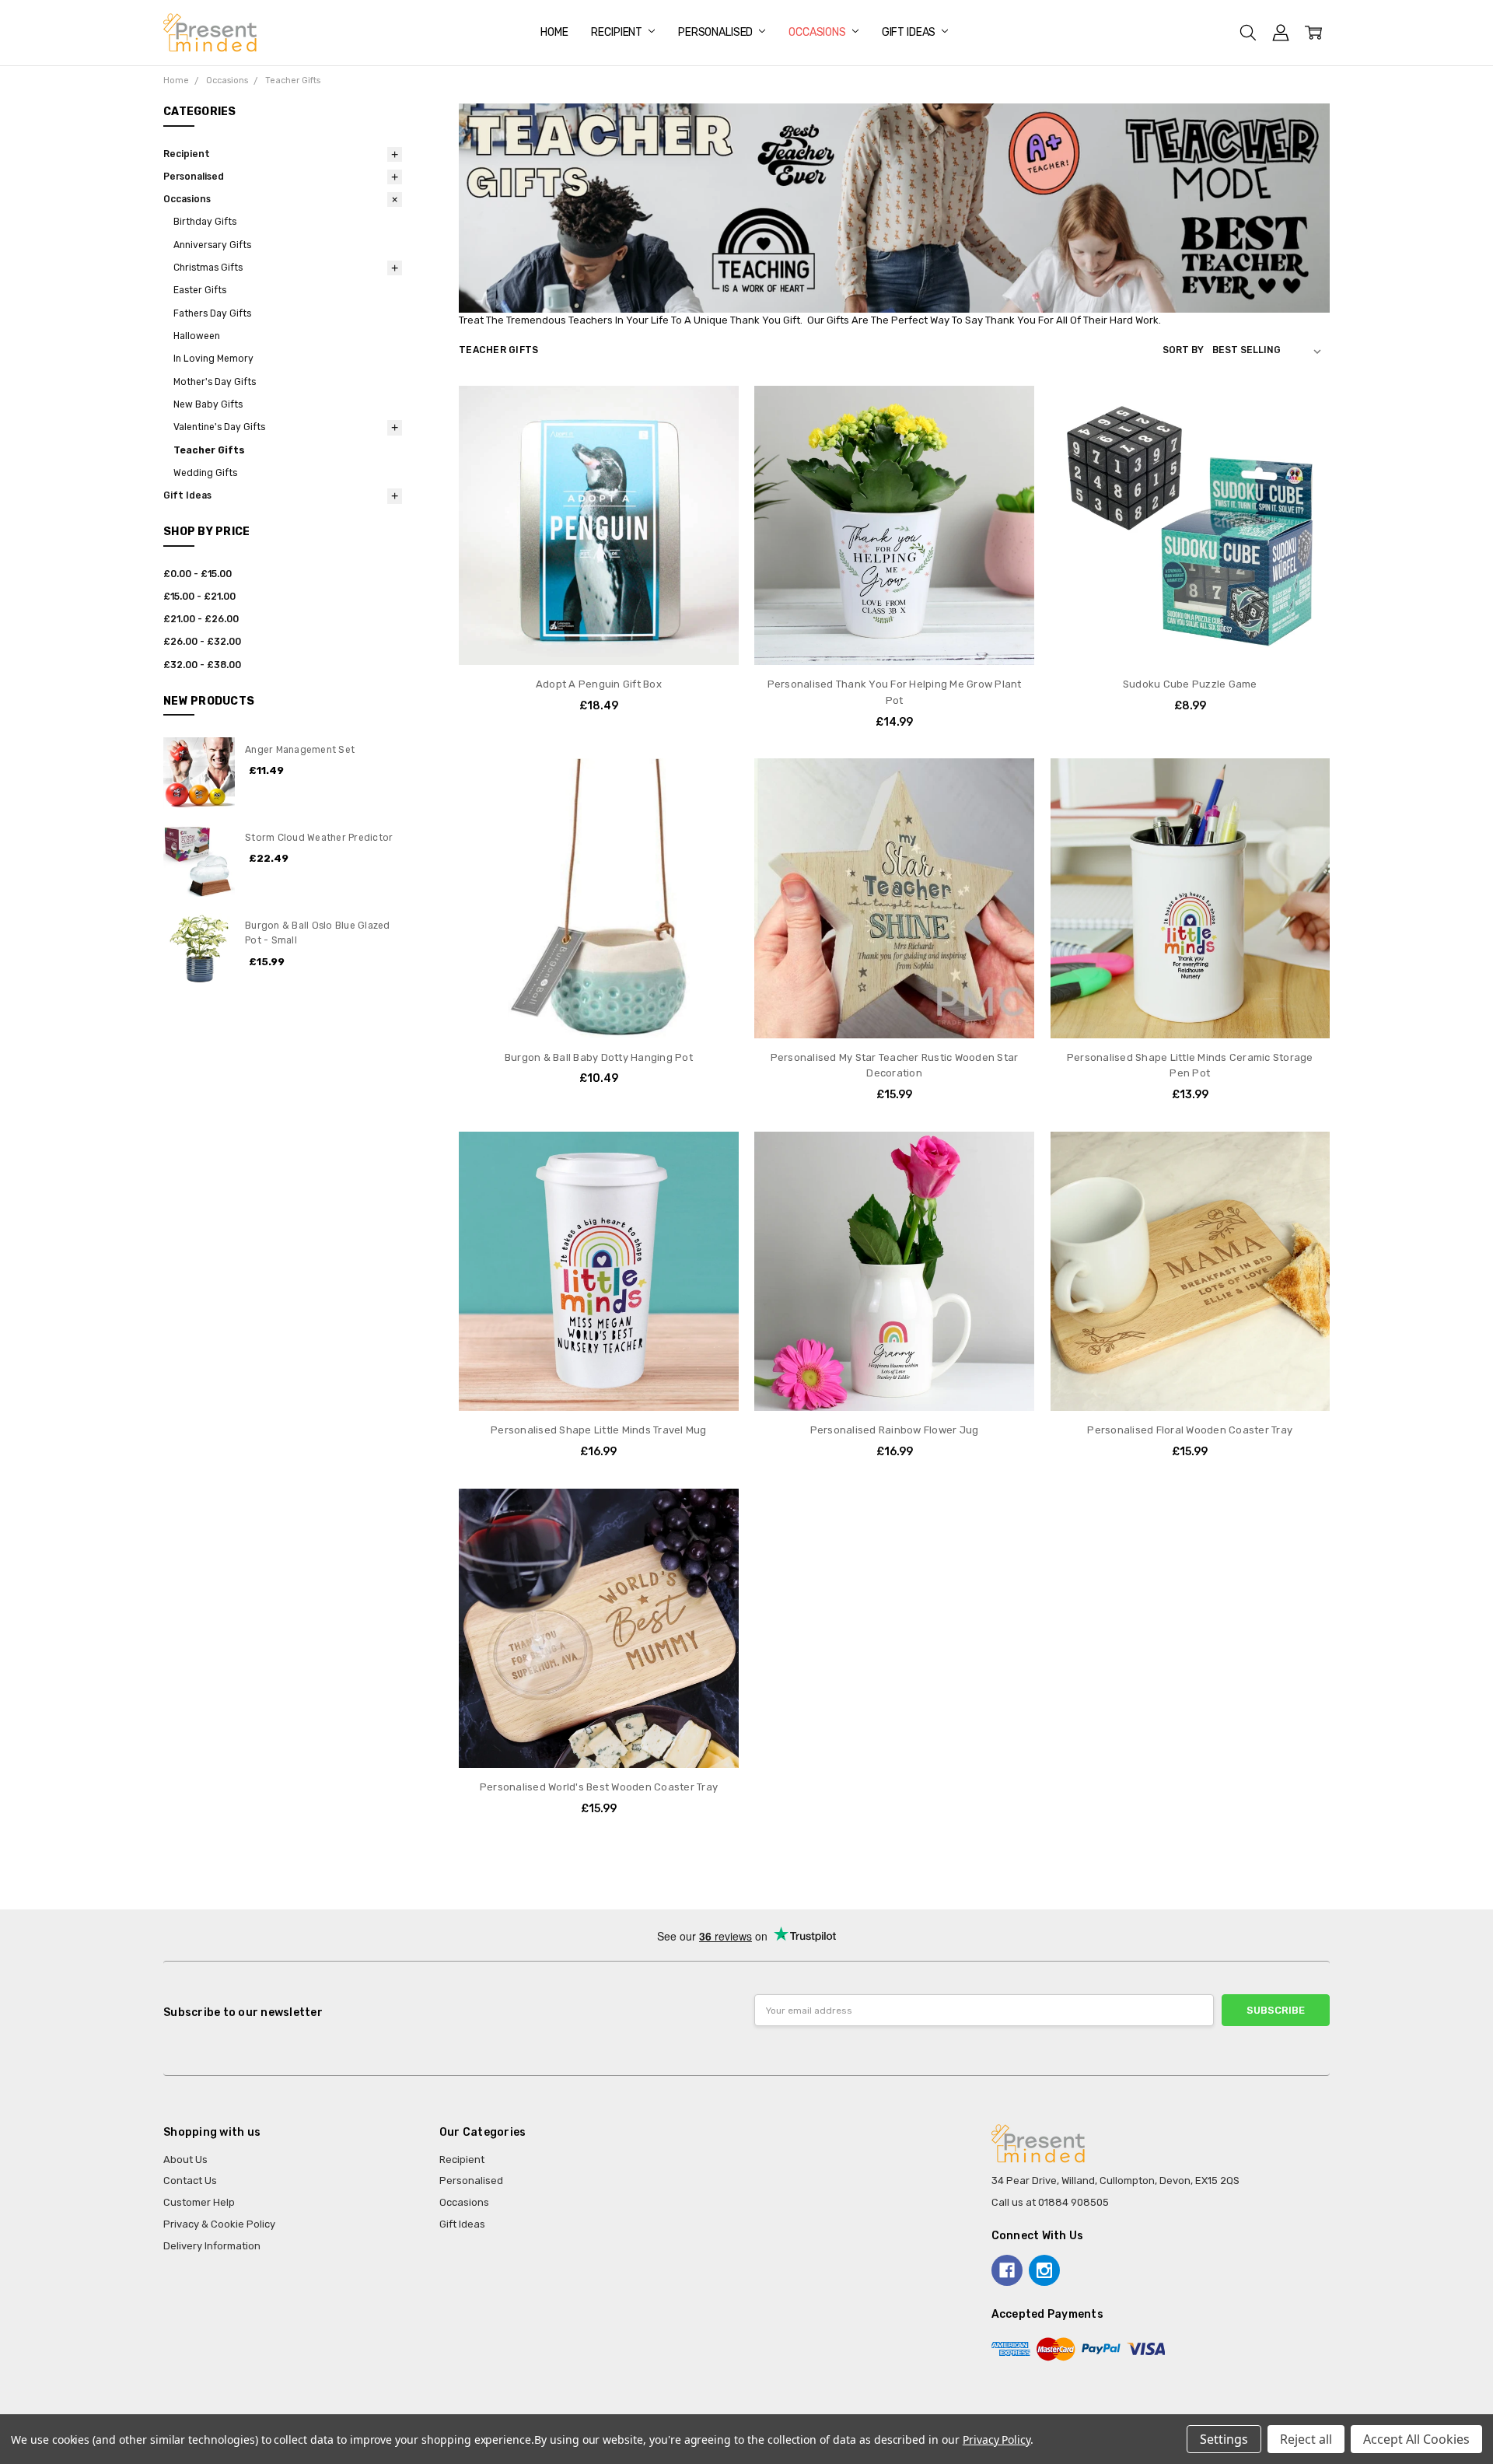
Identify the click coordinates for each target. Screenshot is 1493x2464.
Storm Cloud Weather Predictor (319, 838)
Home (554, 32)
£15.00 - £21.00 (199, 597)
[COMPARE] (712, 411)
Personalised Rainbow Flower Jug (895, 1430)
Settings (1224, 2439)
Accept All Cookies (1416, 2439)
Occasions (818, 32)
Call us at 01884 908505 (1050, 2202)
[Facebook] (1007, 2270)
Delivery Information (212, 2246)
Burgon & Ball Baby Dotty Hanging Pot (599, 1057)
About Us (185, 2159)
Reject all (1306, 2439)
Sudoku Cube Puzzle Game (1190, 684)
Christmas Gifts (208, 268)
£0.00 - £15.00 (198, 574)
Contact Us (190, 2180)
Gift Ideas (910, 32)
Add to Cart (598, 635)
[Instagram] (1044, 2270)
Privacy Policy (996, 2439)
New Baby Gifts (208, 404)
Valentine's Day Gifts (219, 427)
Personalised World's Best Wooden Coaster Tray (599, 1787)
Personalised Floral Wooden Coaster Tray (1190, 1430)
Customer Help (199, 2202)
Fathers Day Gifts (212, 313)
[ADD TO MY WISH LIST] (712, 436)
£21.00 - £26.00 (201, 619)
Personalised (717, 32)
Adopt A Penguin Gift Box (599, 684)
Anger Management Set (300, 750)
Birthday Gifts (205, 222)
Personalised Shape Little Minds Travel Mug (599, 1430)
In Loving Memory (213, 359)
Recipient (618, 32)
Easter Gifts (200, 290)
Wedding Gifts (205, 473)
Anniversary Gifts (212, 245)
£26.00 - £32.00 (202, 642)
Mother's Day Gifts (215, 382)
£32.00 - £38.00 (202, 665)
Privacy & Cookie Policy (219, 2224)
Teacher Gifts (209, 450)
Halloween (197, 336)
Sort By (1183, 350)
